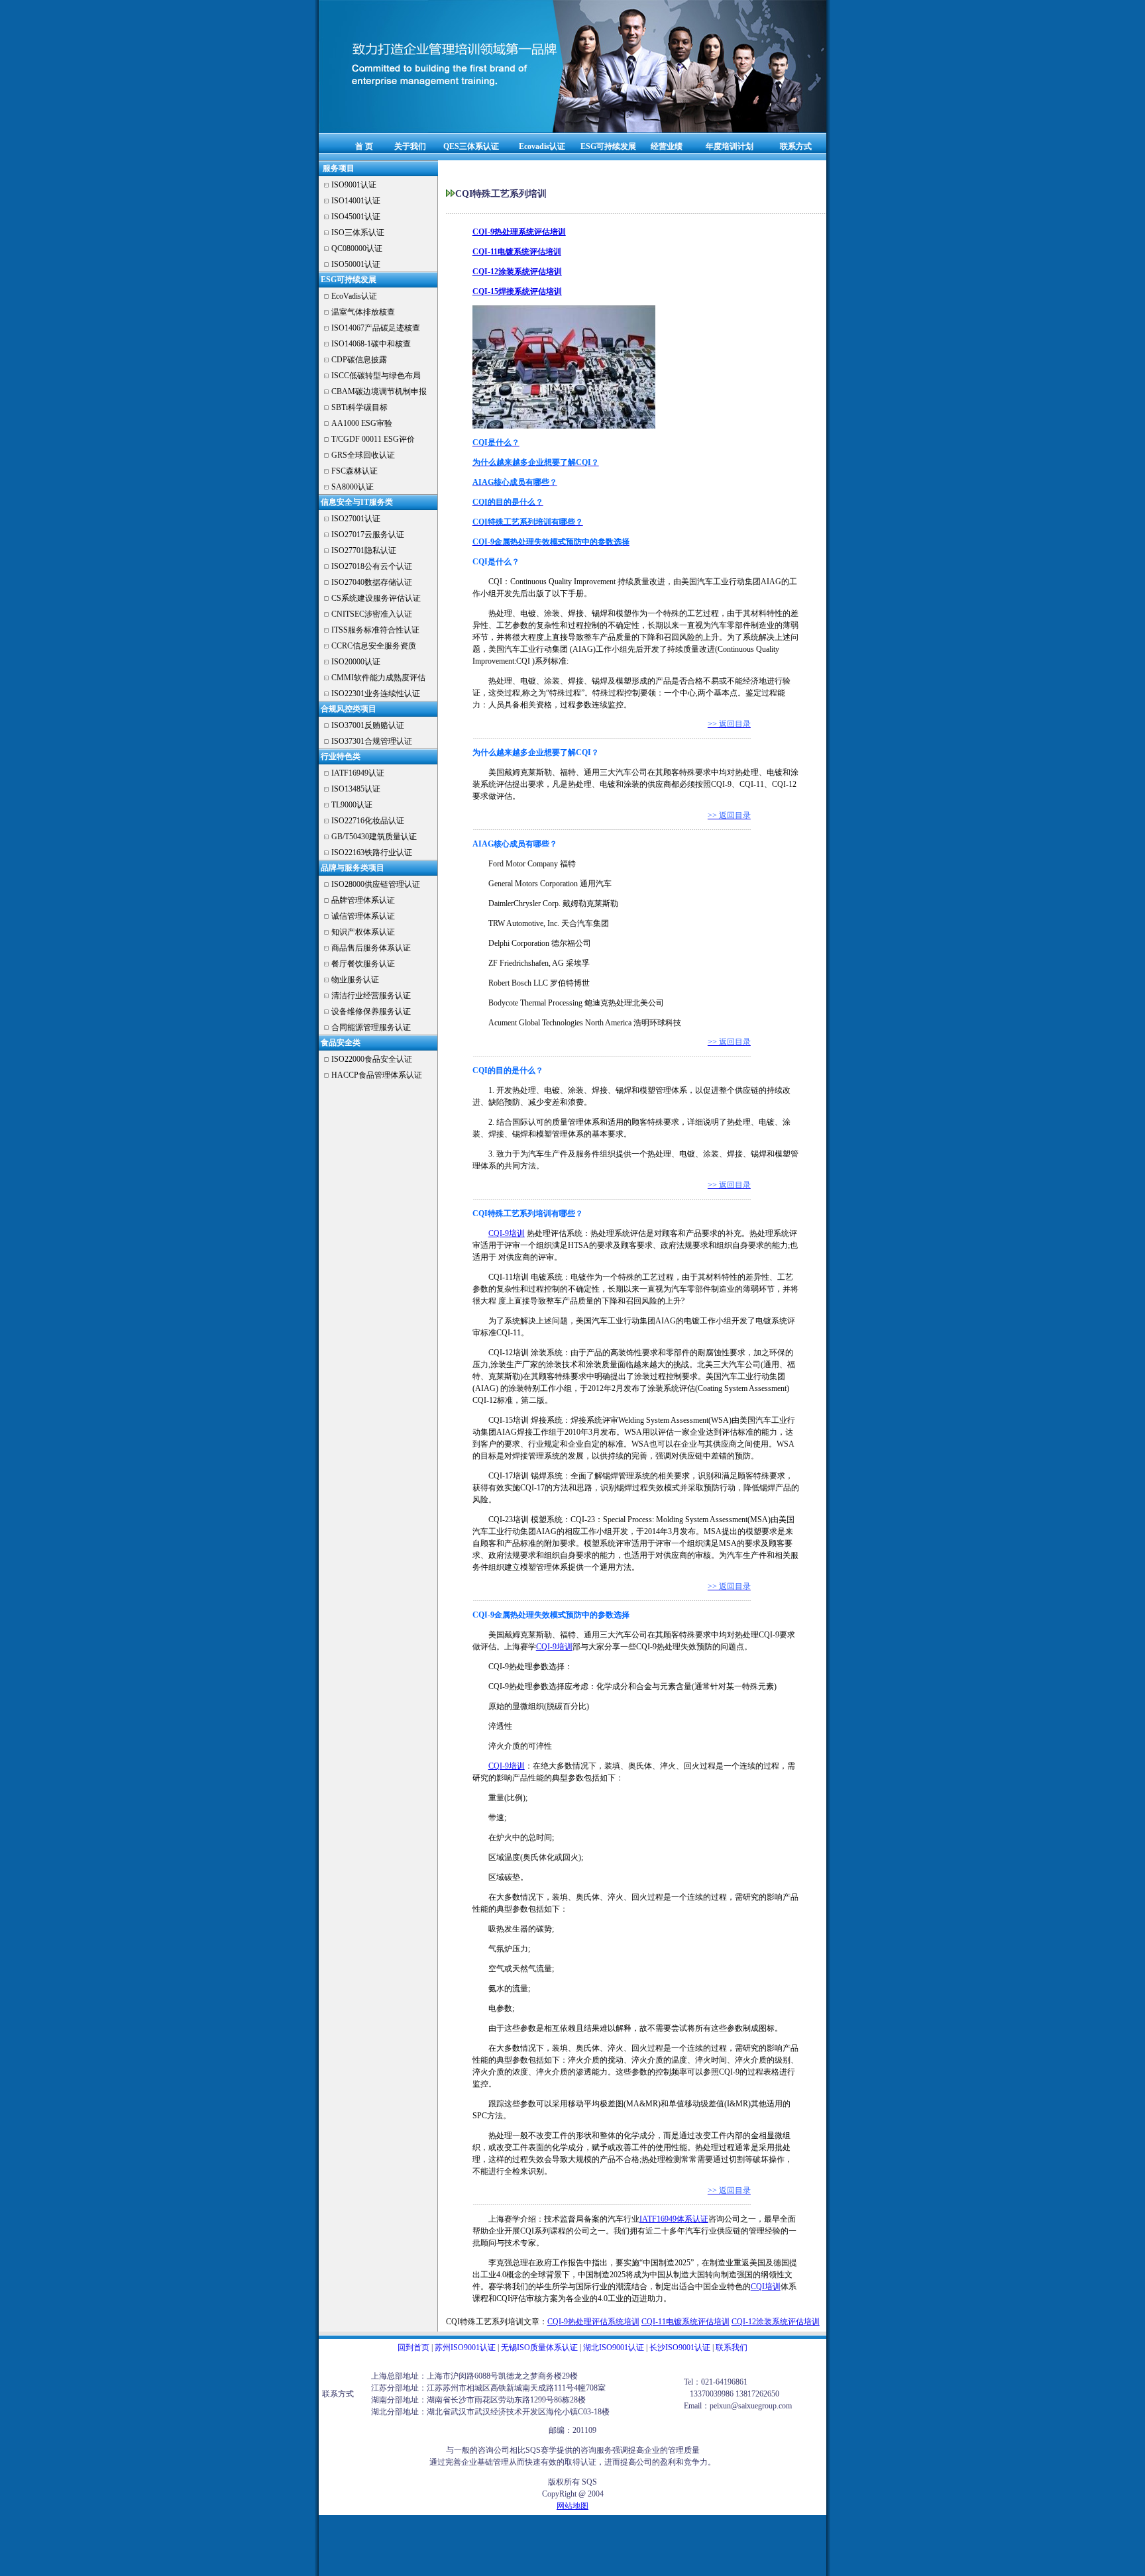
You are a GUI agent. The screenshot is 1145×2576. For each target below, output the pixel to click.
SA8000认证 (353, 487)
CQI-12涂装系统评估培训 (776, 2322)
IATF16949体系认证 (674, 2219)
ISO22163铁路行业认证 (372, 852)
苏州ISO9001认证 (465, 2347)
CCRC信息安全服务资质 (374, 646)
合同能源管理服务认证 (371, 1027)
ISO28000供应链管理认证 (376, 884)
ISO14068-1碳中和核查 (371, 344)
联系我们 (732, 2347)
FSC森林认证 (354, 471)
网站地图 (572, 2506)
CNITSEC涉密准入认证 (372, 614)
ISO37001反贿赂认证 (368, 725)
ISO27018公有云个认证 (372, 566)
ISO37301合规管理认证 (372, 741)
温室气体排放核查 (363, 312)
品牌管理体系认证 (363, 900)
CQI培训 (766, 2287)
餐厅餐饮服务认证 (363, 964)
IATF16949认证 (358, 773)
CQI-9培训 (507, 1233)
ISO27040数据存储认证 (372, 582)
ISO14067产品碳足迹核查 (376, 328)
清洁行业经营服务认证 (371, 996)
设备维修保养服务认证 (371, 1011)
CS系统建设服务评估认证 (376, 598)
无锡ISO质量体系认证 (539, 2347)
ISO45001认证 (356, 217)
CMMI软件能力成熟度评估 (378, 678)
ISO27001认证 (356, 519)
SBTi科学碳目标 (359, 407)
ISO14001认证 (356, 201)
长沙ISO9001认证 (680, 2347)
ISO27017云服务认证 (368, 535)
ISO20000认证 (356, 662)
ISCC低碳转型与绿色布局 (376, 376)
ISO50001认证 (356, 264)
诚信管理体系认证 (363, 916)
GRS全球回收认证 (363, 455)
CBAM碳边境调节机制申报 (379, 391)
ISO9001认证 (354, 185)
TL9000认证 (352, 805)
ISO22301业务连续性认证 (376, 694)
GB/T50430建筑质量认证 (374, 837)
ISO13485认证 (356, 789)
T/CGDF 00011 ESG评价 (373, 439)
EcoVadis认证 (354, 296)
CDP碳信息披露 (359, 360)
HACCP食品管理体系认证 (377, 1075)
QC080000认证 (357, 248)
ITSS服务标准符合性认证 (375, 630)
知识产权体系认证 (363, 932)
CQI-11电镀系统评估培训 (685, 2322)
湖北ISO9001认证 (614, 2347)
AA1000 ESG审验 (362, 423)
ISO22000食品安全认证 (372, 1059)
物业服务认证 (355, 980)
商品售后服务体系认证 (371, 948)
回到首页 (413, 2347)
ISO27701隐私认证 (364, 550)
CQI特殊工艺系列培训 (485, 2322)
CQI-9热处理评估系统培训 (593, 2322)
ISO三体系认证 (358, 232)
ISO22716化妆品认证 (368, 821)
